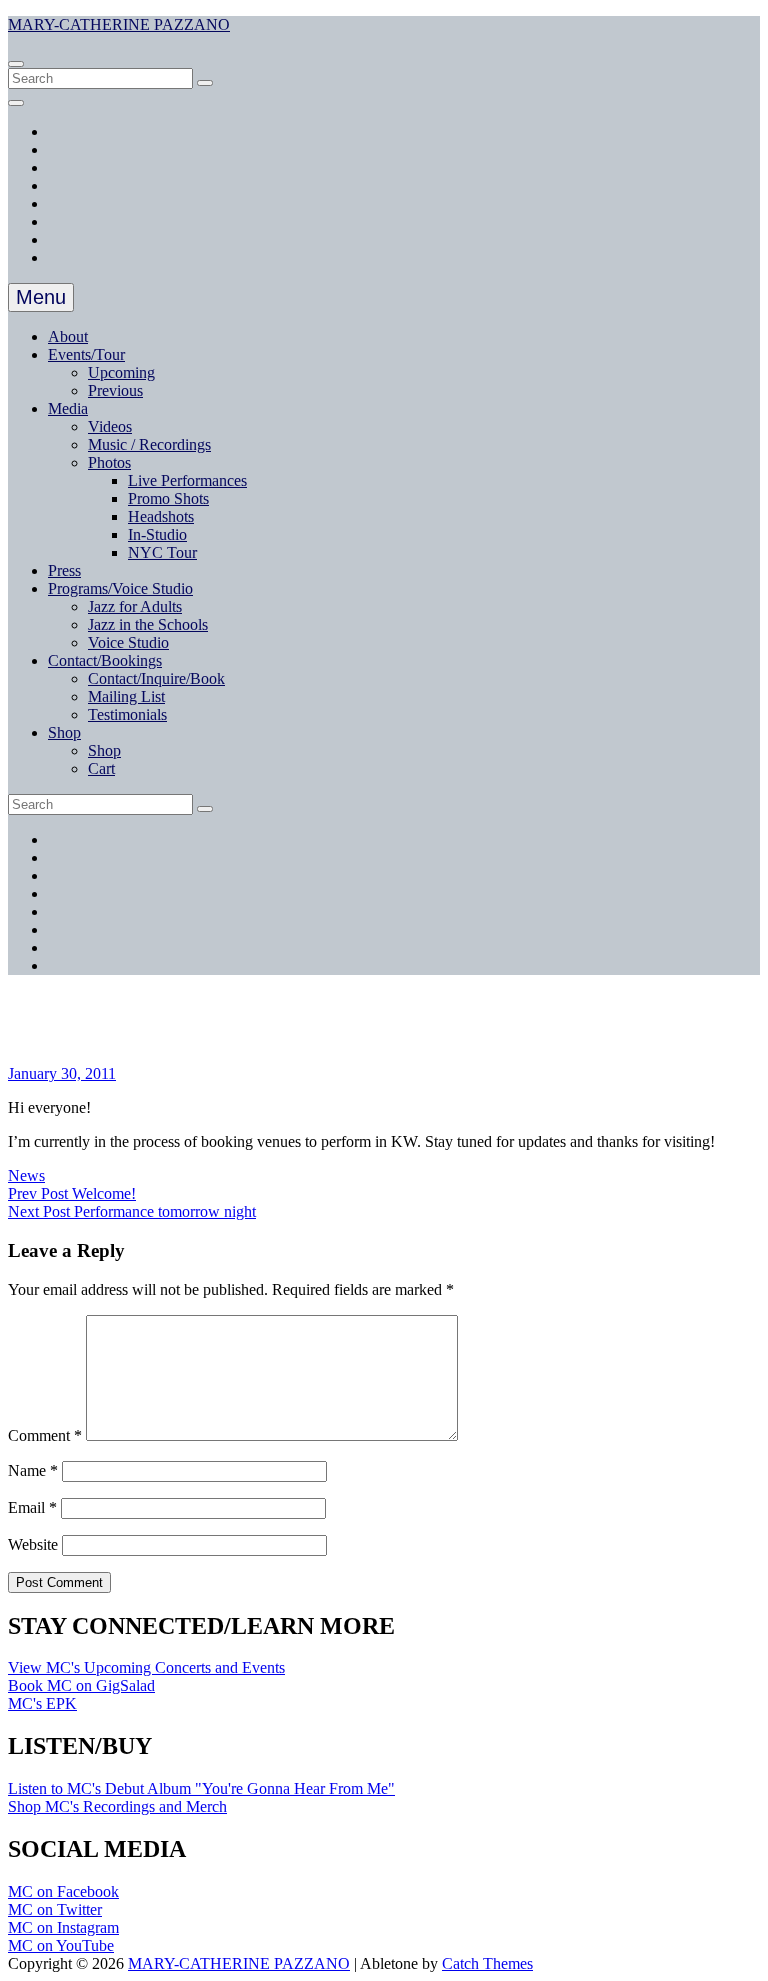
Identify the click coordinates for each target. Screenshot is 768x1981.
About (68, 336)
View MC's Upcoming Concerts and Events (146, 1667)
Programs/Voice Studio (120, 588)
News (26, 1175)
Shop (64, 732)
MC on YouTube (61, 1945)
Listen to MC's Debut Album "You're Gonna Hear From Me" (201, 1788)
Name (33, 1470)
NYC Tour (162, 552)
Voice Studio (128, 642)
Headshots (161, 516)
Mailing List (126, 696)
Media (68, 408)
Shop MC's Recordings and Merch (117, 1806)
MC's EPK (42, 1703)
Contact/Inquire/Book (156, 678)
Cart (101, 768)
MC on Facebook (63, 1891)
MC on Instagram (63, 1927)
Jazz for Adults (135, 606)
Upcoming (121, 372)
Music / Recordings (149, 444)
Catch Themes (487, 1963)
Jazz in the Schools (148, 624)
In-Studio (157, 534)
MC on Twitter (55, 1909)
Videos (110, 426)
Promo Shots (168, 498)
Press (64, 570)
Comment (45, 1435)
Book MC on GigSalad (81, 1685)
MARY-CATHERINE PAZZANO (119, 24)
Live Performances (187, 480)
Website (33, 1544)
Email (32, 1507)
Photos (109, 462)
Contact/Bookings (105, 660)
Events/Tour (86, 354)
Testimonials (127, 714)
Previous (115, 390)
